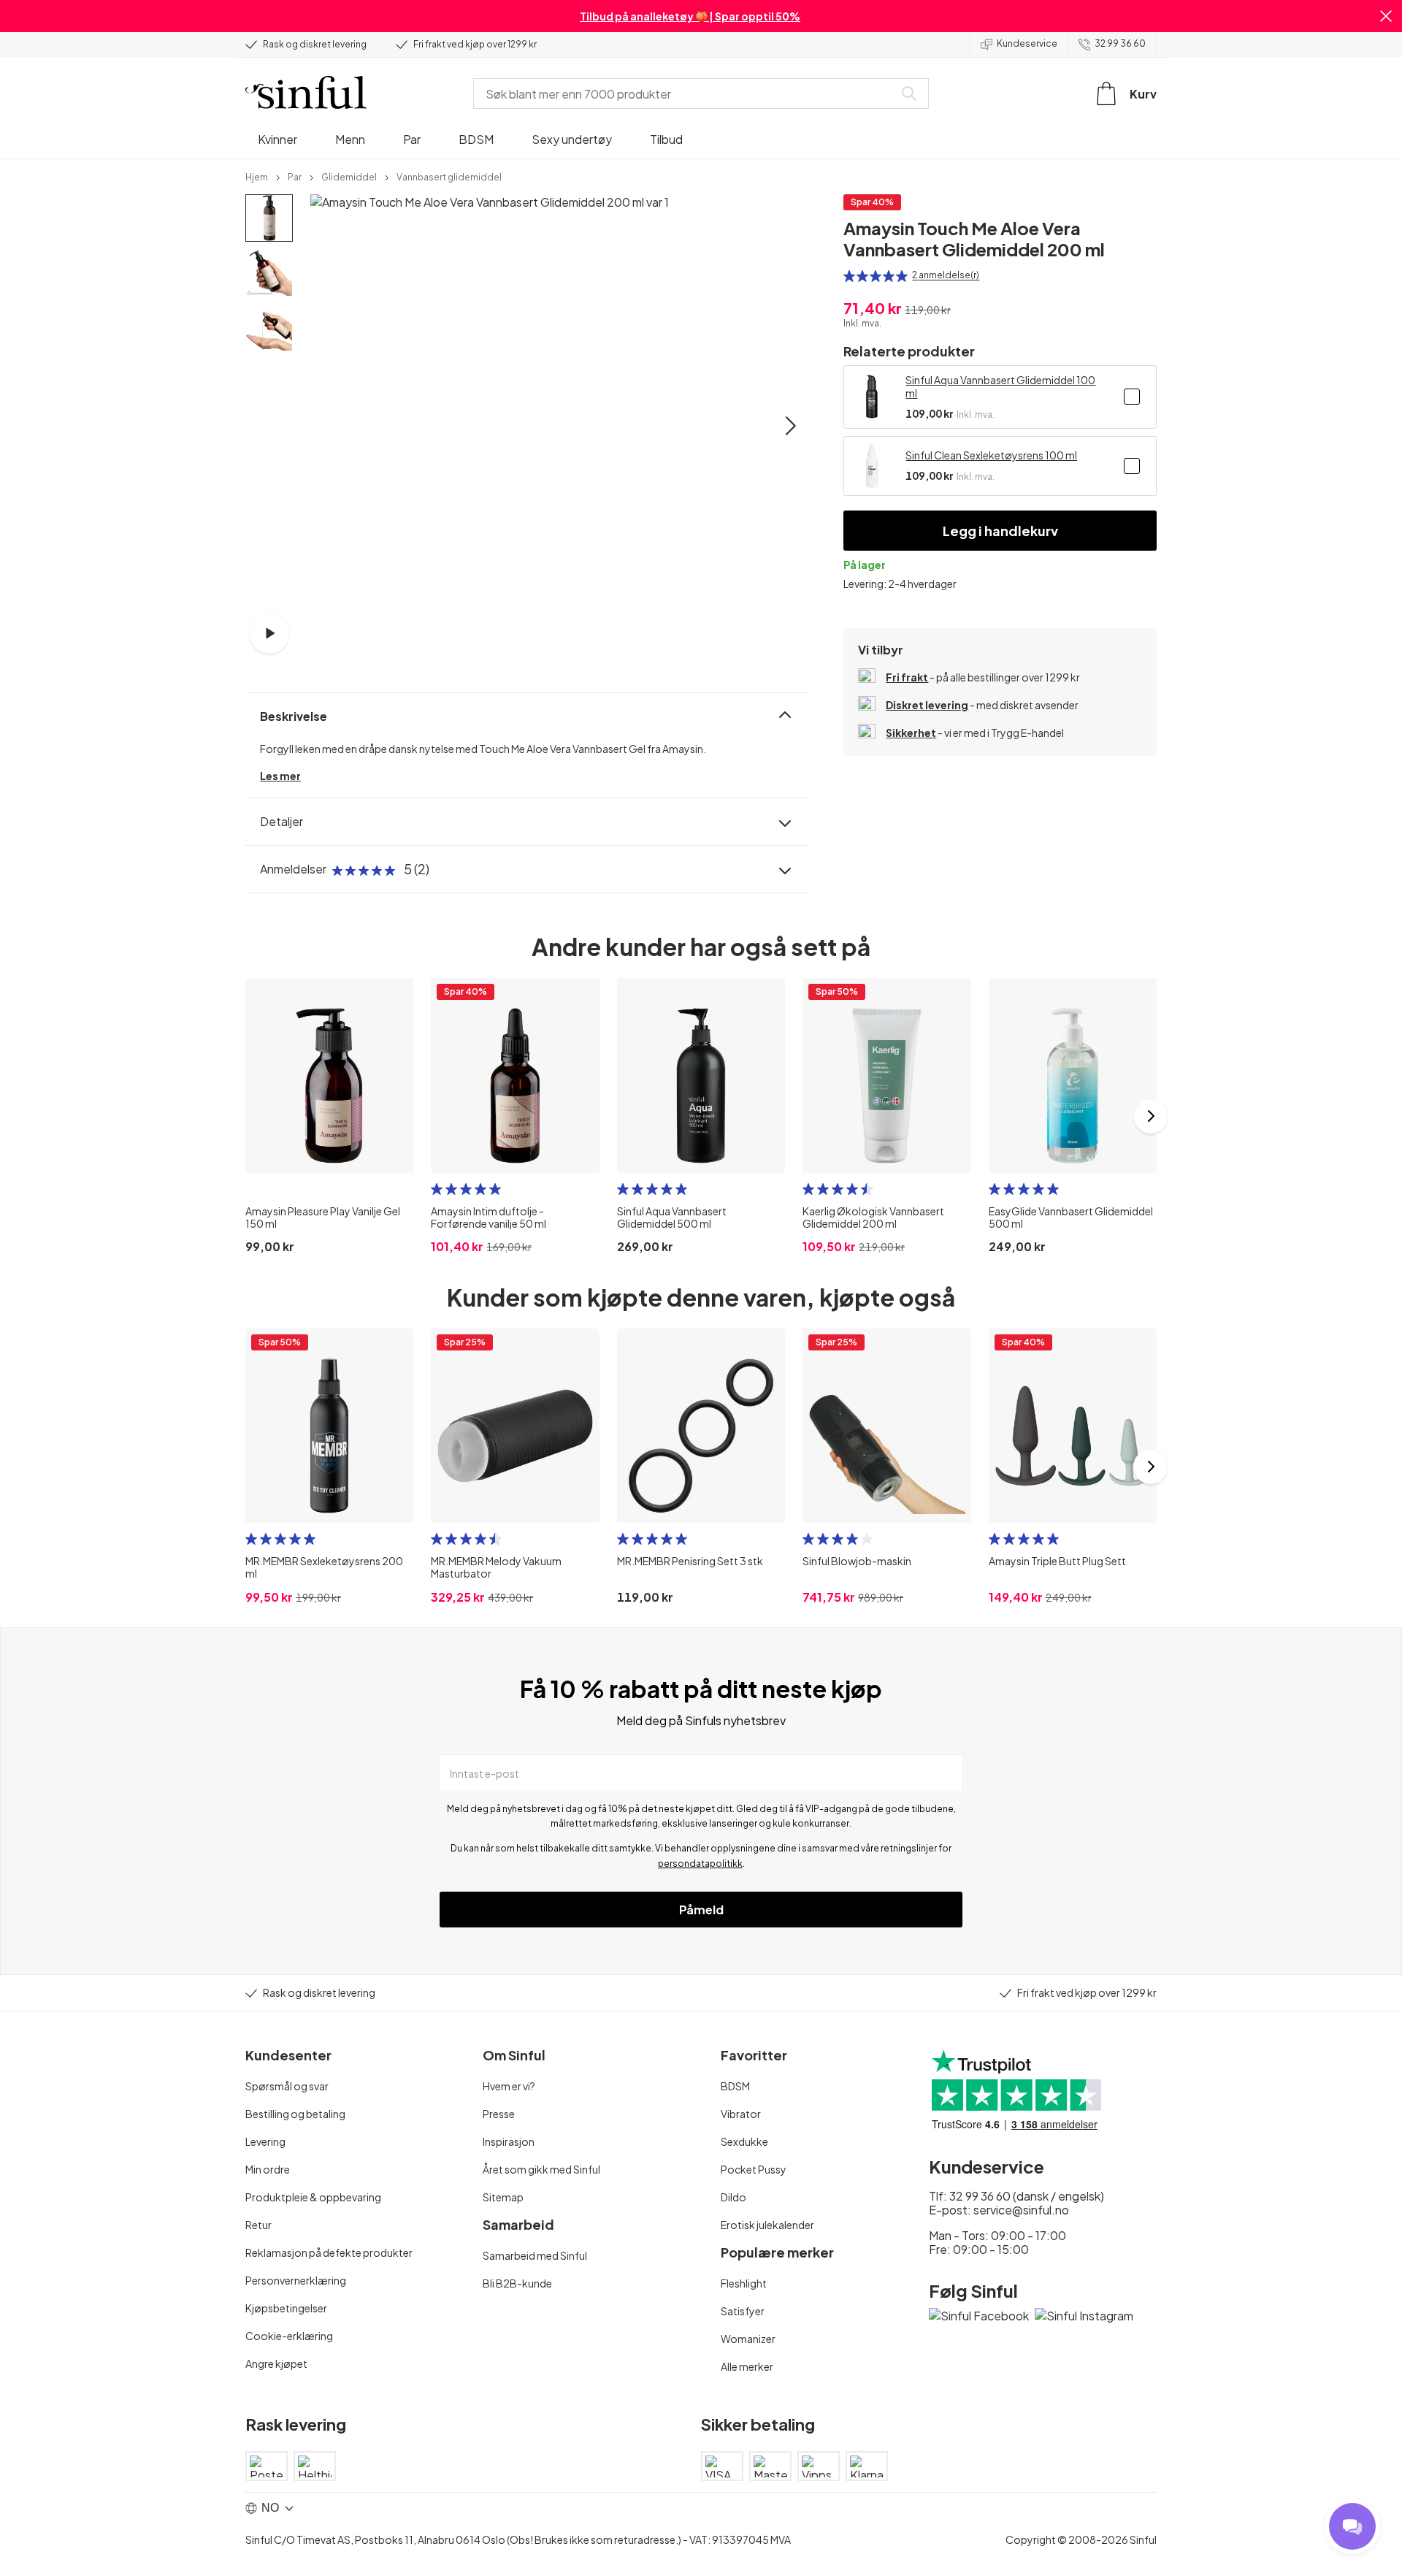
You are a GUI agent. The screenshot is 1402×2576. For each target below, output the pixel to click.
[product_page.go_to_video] (269, 633)
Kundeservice (1027, 43)
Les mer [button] (280, 776)
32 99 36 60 (1120, 43)
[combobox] (686, 93)
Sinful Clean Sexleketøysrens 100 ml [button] (991, 455)
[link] (257, 176)
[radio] (849, 276)
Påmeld (701, 1910)
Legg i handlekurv (1000, 531)
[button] (1386, 16)
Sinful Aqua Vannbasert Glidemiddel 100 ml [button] (1000, 386)
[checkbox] (1132, 397)
